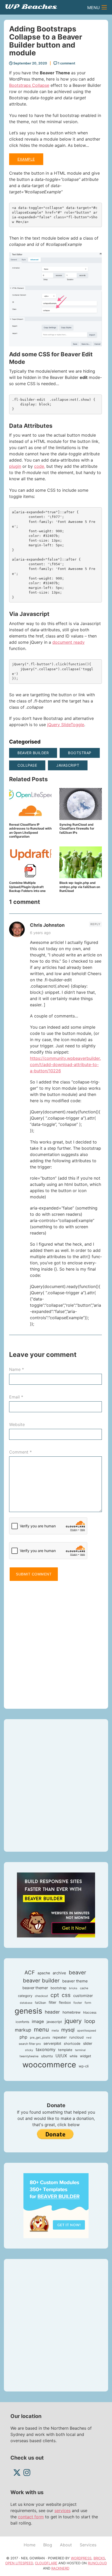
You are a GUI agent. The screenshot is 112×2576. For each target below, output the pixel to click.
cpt (55, 1995)
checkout (41, 1996)
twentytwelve (29, 2056)
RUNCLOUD (97, 2563)
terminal (80, 2050)
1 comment (66, 63)
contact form (31, 2517)
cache (84, 1988)
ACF (30, 1973)
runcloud (76, 2037)
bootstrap (80, 753)
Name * (17, 1369)
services (63, 2511)
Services (88, 2545)
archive (59, 1973)
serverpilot (52, 2043)
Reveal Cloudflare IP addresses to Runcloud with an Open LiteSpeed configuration (30, 831)
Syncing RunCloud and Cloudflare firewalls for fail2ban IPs (77, 829)
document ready (69, 642)
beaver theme (75, 1981)
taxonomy (46, 2049)
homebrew (71, 2012)
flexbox (65, 2002)
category (25, 1996)
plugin (15, 466)
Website (17, 1424)
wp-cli (84, 2066)
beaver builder (33, 753)
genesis (28, 2011)
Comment (20, 1452)
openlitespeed (87, 2031)
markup (23, 2030)
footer (78, 2003)
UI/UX (61, 2056)
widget (86, 2056)
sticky (29, 2050)
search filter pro (30, 2044)
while (73, 2056)
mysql (68, 2030)
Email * (16, 1397)
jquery (73, 2021)
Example (26, 159)
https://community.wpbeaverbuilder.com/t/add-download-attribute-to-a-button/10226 (65, 1064)
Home (30, 2545)
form (88, 2003)
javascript (68, 765)
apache (44, 1973)
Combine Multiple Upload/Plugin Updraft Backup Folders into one (27, 887)
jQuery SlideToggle (66, 725)
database (26, 2003)
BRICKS (99, 2558)
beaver (77, 1972)
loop (90, 2021)
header (52, 2012)
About (66, 2545)
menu (41, 2029)
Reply (95, 924)
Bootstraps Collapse (29, 85)
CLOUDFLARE (46, 2563)
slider (88, 2043)
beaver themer (35, 1988)
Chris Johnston (47, 925)
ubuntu (47, 2056)
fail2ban (41, 2003)
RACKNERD (60, 2568)
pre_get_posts (40, 2038)
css (66, 1995)
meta (55, 2030)
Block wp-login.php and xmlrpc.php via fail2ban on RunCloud (80, 887)
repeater (60, 2037)
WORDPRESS (81, 2558)
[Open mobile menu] (104, 7)
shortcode (72, 2043)
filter (52, 2002)
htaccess (90, 2012)
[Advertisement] (56, 1642)
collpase (27, 765)
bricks (73, 1988)
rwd (89, 2038)
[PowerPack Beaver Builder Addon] (56, 2205)
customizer (83, 1996)
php (23, 2037)
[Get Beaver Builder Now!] (56, 1905)
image (38, 2021)
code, (40, 466)
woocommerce (49, 2065)
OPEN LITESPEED (19, 2563)
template (65, 2050)
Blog (48, 2545)
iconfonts (22, 2022)
